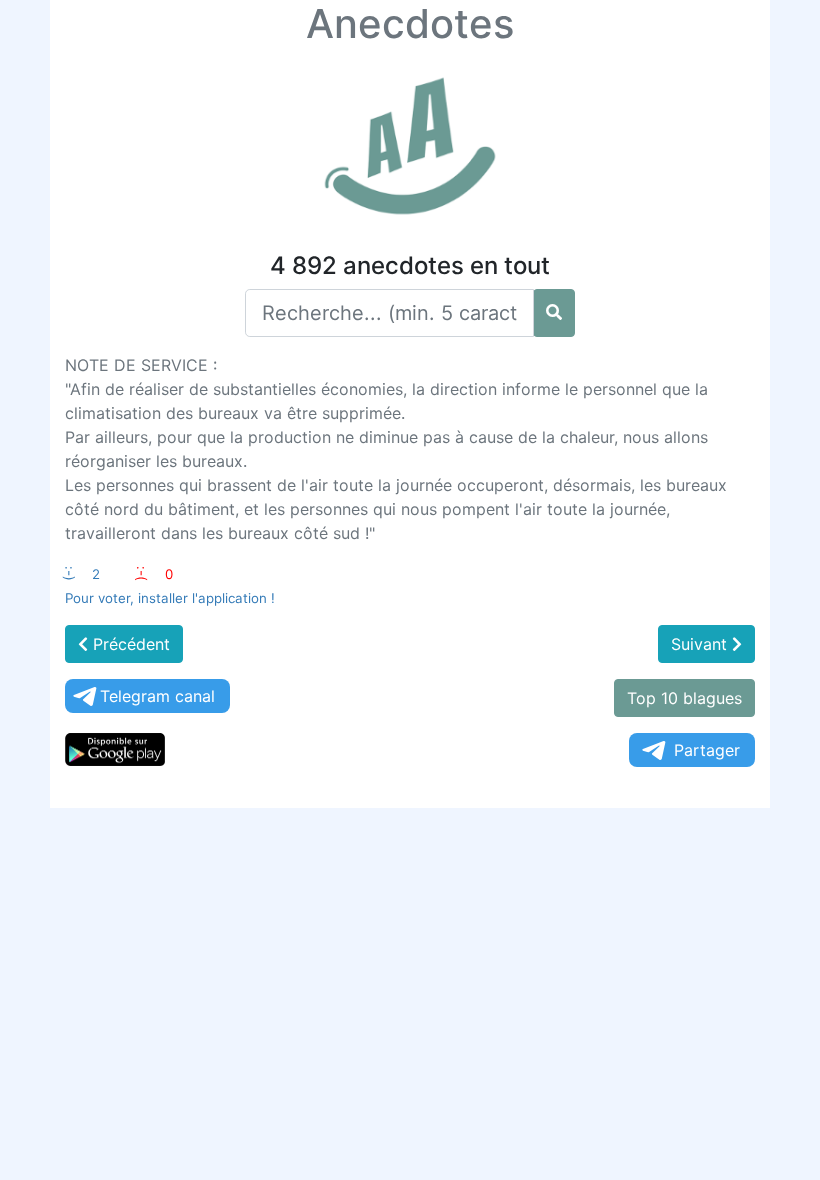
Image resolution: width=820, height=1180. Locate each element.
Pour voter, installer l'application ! (170, 598)
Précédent (129, 644)
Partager (707, 750)
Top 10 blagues (684, 698)
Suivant (701, 644)
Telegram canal (157, 696)
